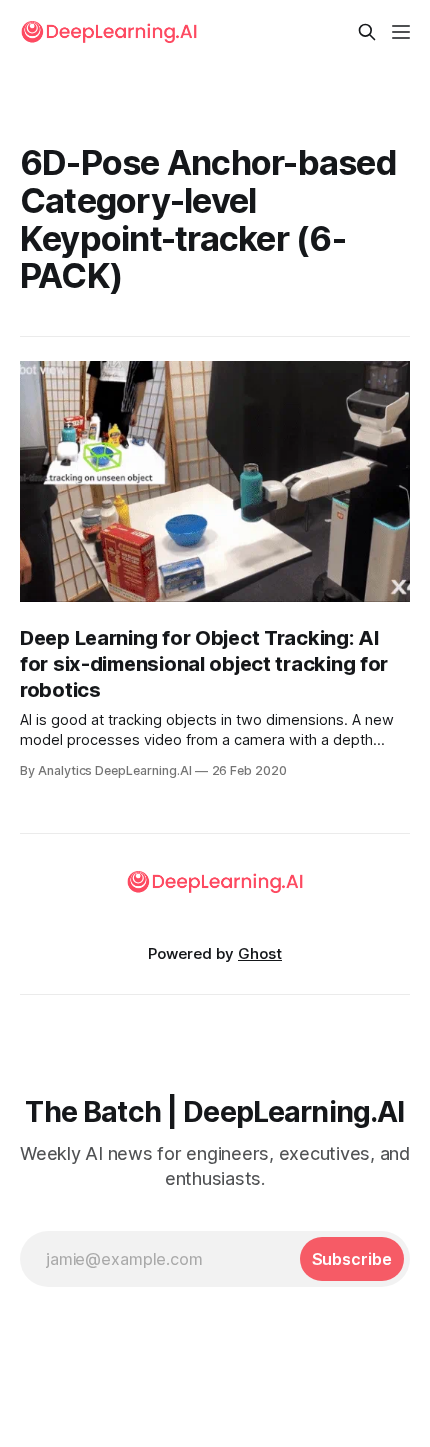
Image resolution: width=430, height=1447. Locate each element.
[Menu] (401, 32)
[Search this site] (367, 32)
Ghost (260, 953)
